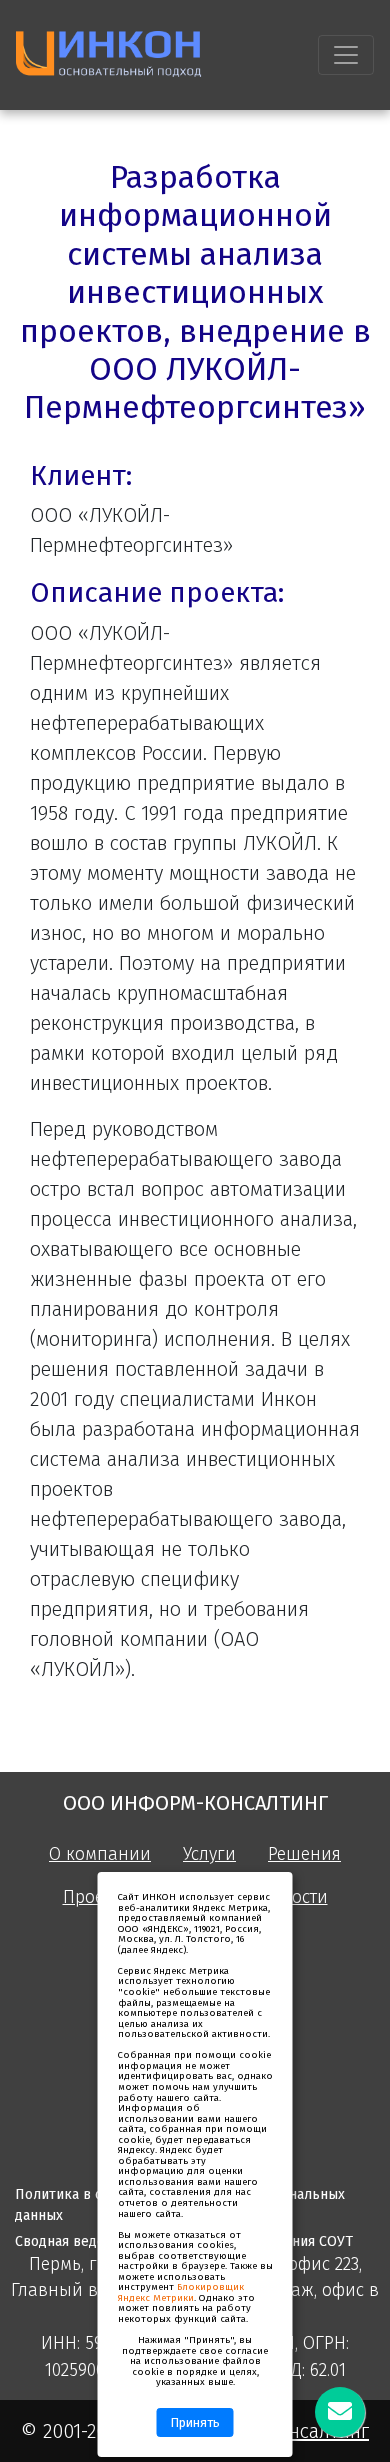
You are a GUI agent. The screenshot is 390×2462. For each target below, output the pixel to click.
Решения (304, 1854)
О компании (100, 1854)
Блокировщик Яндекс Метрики (181, 2292)
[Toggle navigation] (346, 55)
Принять (195, 2422)
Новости (294, 1897)
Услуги (209, 1854)
